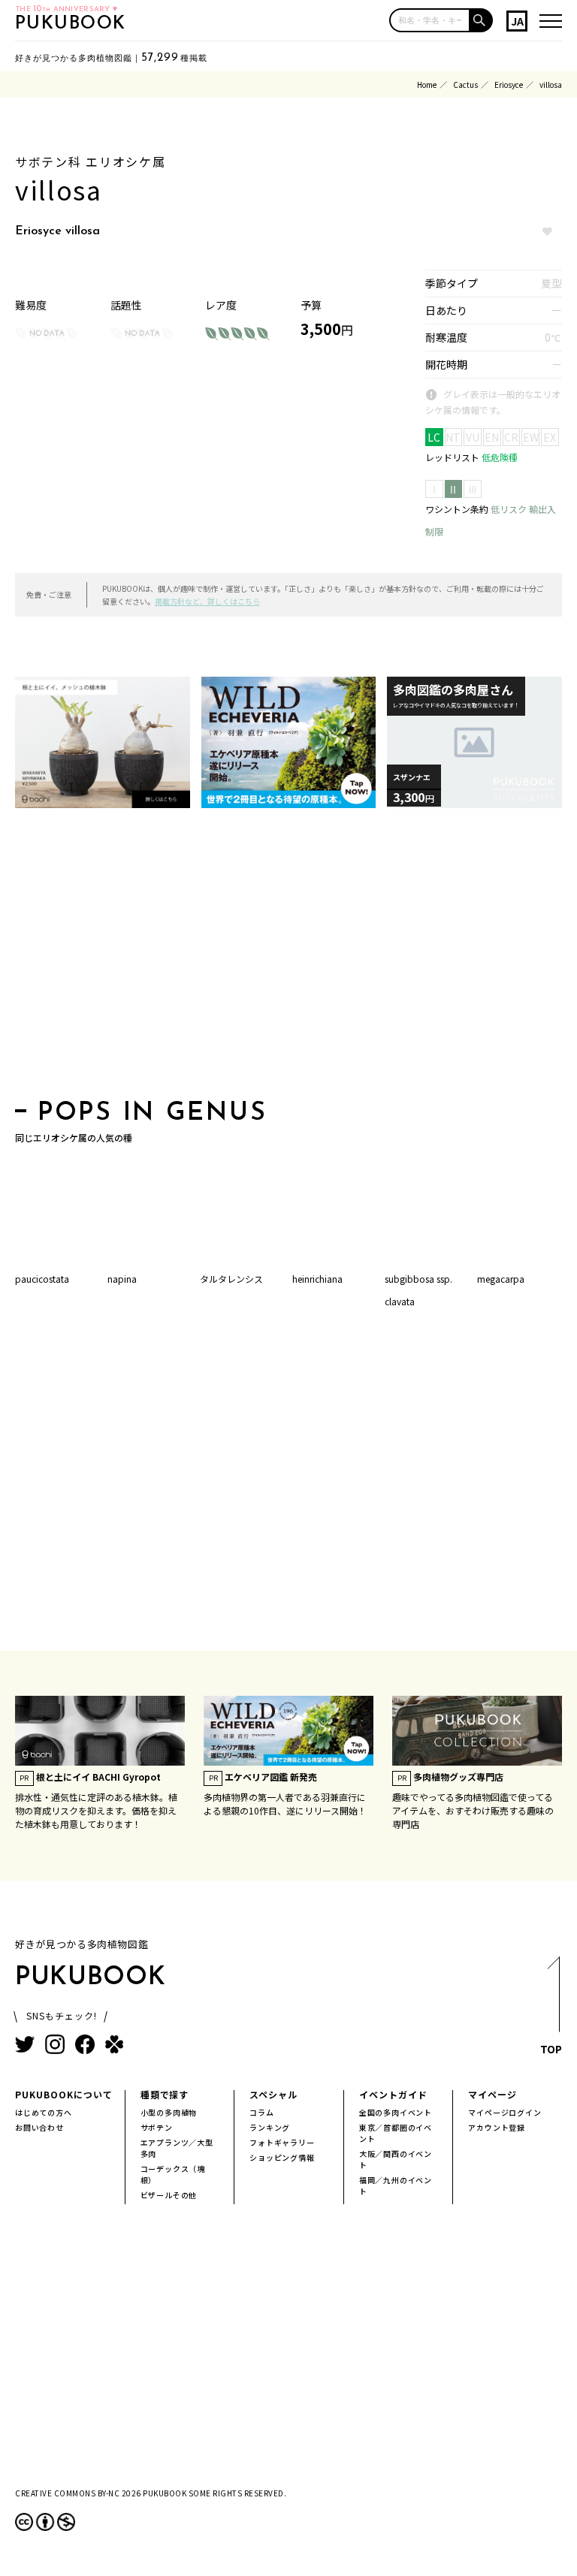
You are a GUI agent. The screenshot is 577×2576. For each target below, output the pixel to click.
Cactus (465, 84)
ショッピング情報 (282, 2157)
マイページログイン (504, 2112)
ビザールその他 (169, 2195)
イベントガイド (393, 2094)
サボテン (157, 2127)
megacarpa (501, 1279)
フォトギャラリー (282, 2142)
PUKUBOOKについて (64, 2094)
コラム (261, 2112)
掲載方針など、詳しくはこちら (207, 601)
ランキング (270, 2127)
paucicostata (42, 1279)
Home (427, 84)
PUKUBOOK (71, 24)
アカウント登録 (497, 2127)
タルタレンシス (231, 1279)
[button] (482, 20)
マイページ (492, 2094)
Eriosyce (509, 84)
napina (122, 1279)
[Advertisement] (288, 958)
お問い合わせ (39, 2127)
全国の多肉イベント (396, 2112)
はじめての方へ (44, 2112)
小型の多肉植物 (169, 2112)
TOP (551, 2049)
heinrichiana (317, 1279)
